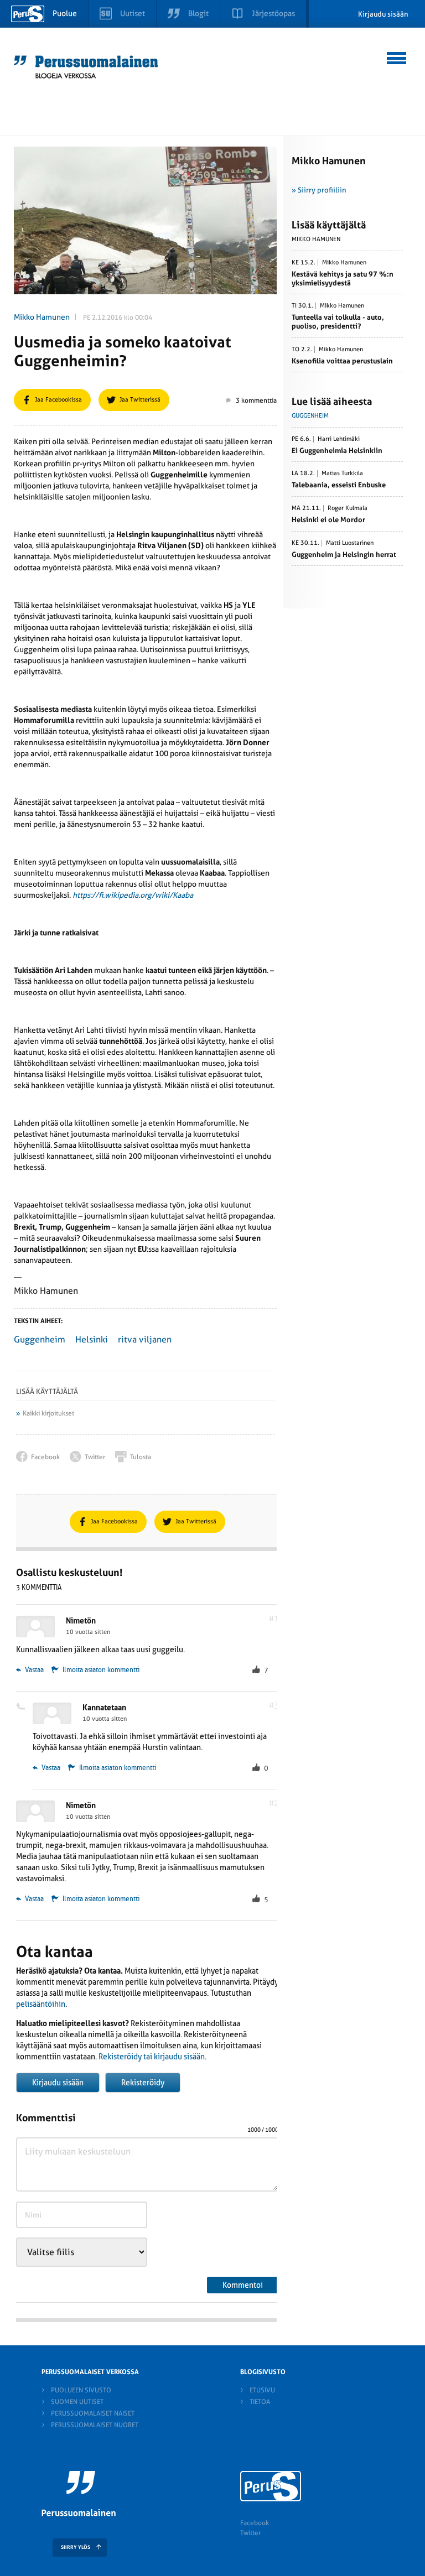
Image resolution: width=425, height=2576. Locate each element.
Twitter (250, 2533)
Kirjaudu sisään (383, 14)
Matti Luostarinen (350, 543)
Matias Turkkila (342, 473)
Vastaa (33, 1670)
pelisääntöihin (41, 2004)
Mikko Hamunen (42, 317)
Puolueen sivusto (81, 2390)
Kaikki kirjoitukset (48, 1413)
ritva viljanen (145, 1339)
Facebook (255, 2523)
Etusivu (262, 2390)
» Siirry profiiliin (319, 190)
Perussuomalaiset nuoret (95, 2425)
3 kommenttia (256, 400)
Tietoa (260, 2402)
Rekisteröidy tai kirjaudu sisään (152, 2057)
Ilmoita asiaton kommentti (101, 1670)
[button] (397, 56)
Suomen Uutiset (77, 2402)
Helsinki (92, 1339)
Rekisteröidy (143, 2083)
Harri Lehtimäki (339, 439)
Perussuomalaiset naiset (93, 2413)
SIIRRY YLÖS (76, 2547)
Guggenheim (40, 1339)
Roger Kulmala (348, 508)
